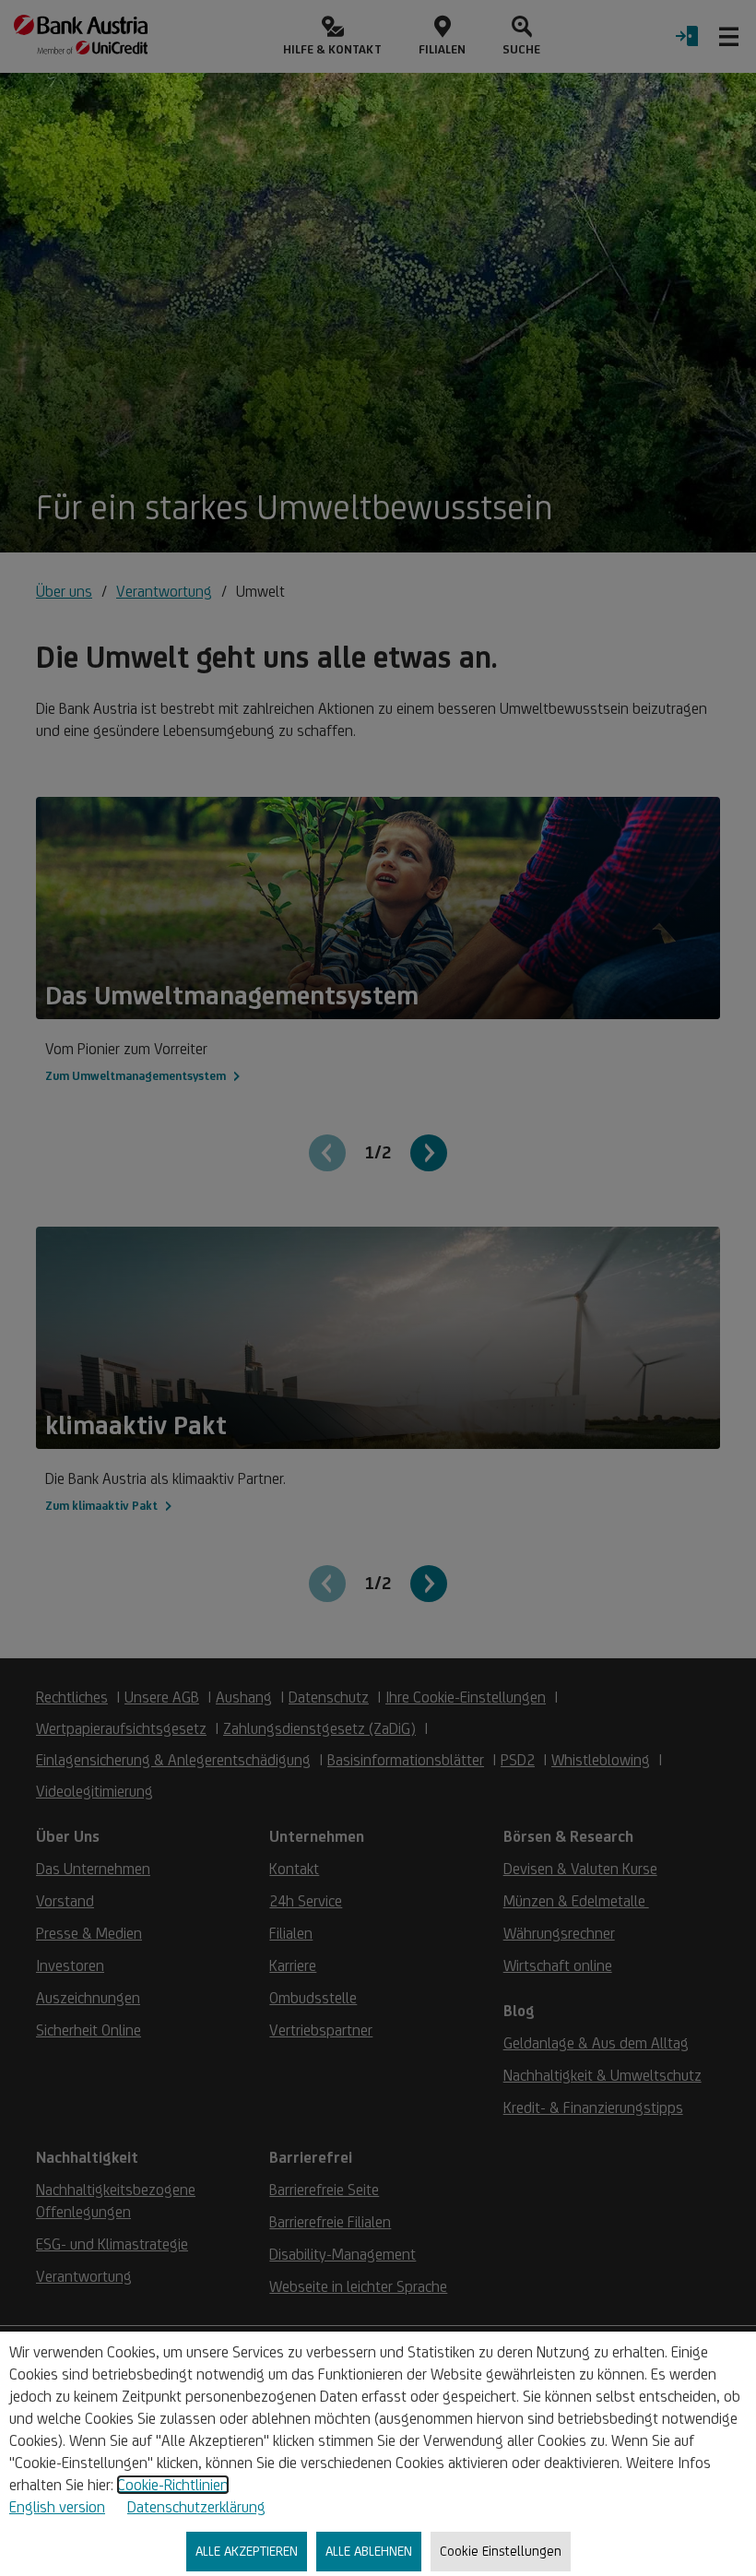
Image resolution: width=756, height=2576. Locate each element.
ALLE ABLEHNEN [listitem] (369, 2551)
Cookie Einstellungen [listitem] (501, 2551)
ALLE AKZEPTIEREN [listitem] (247, 2551)
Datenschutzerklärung (196, 2507)
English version (57, 2507)
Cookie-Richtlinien (173, 2485)
